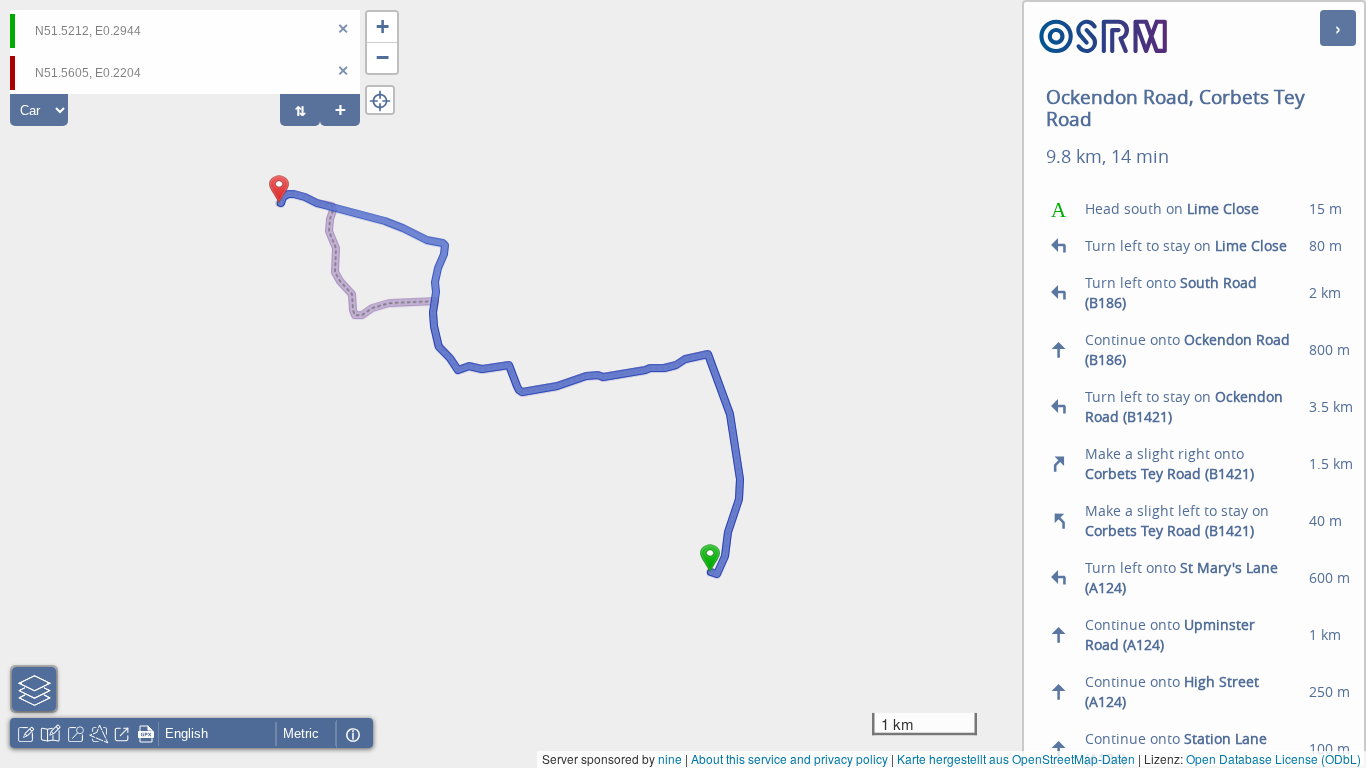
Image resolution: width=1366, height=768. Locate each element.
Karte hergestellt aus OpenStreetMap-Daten (1016, 758)
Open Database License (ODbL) (1273, 758)
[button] (710, 572)
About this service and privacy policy (789, 758)
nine (670, 758)
